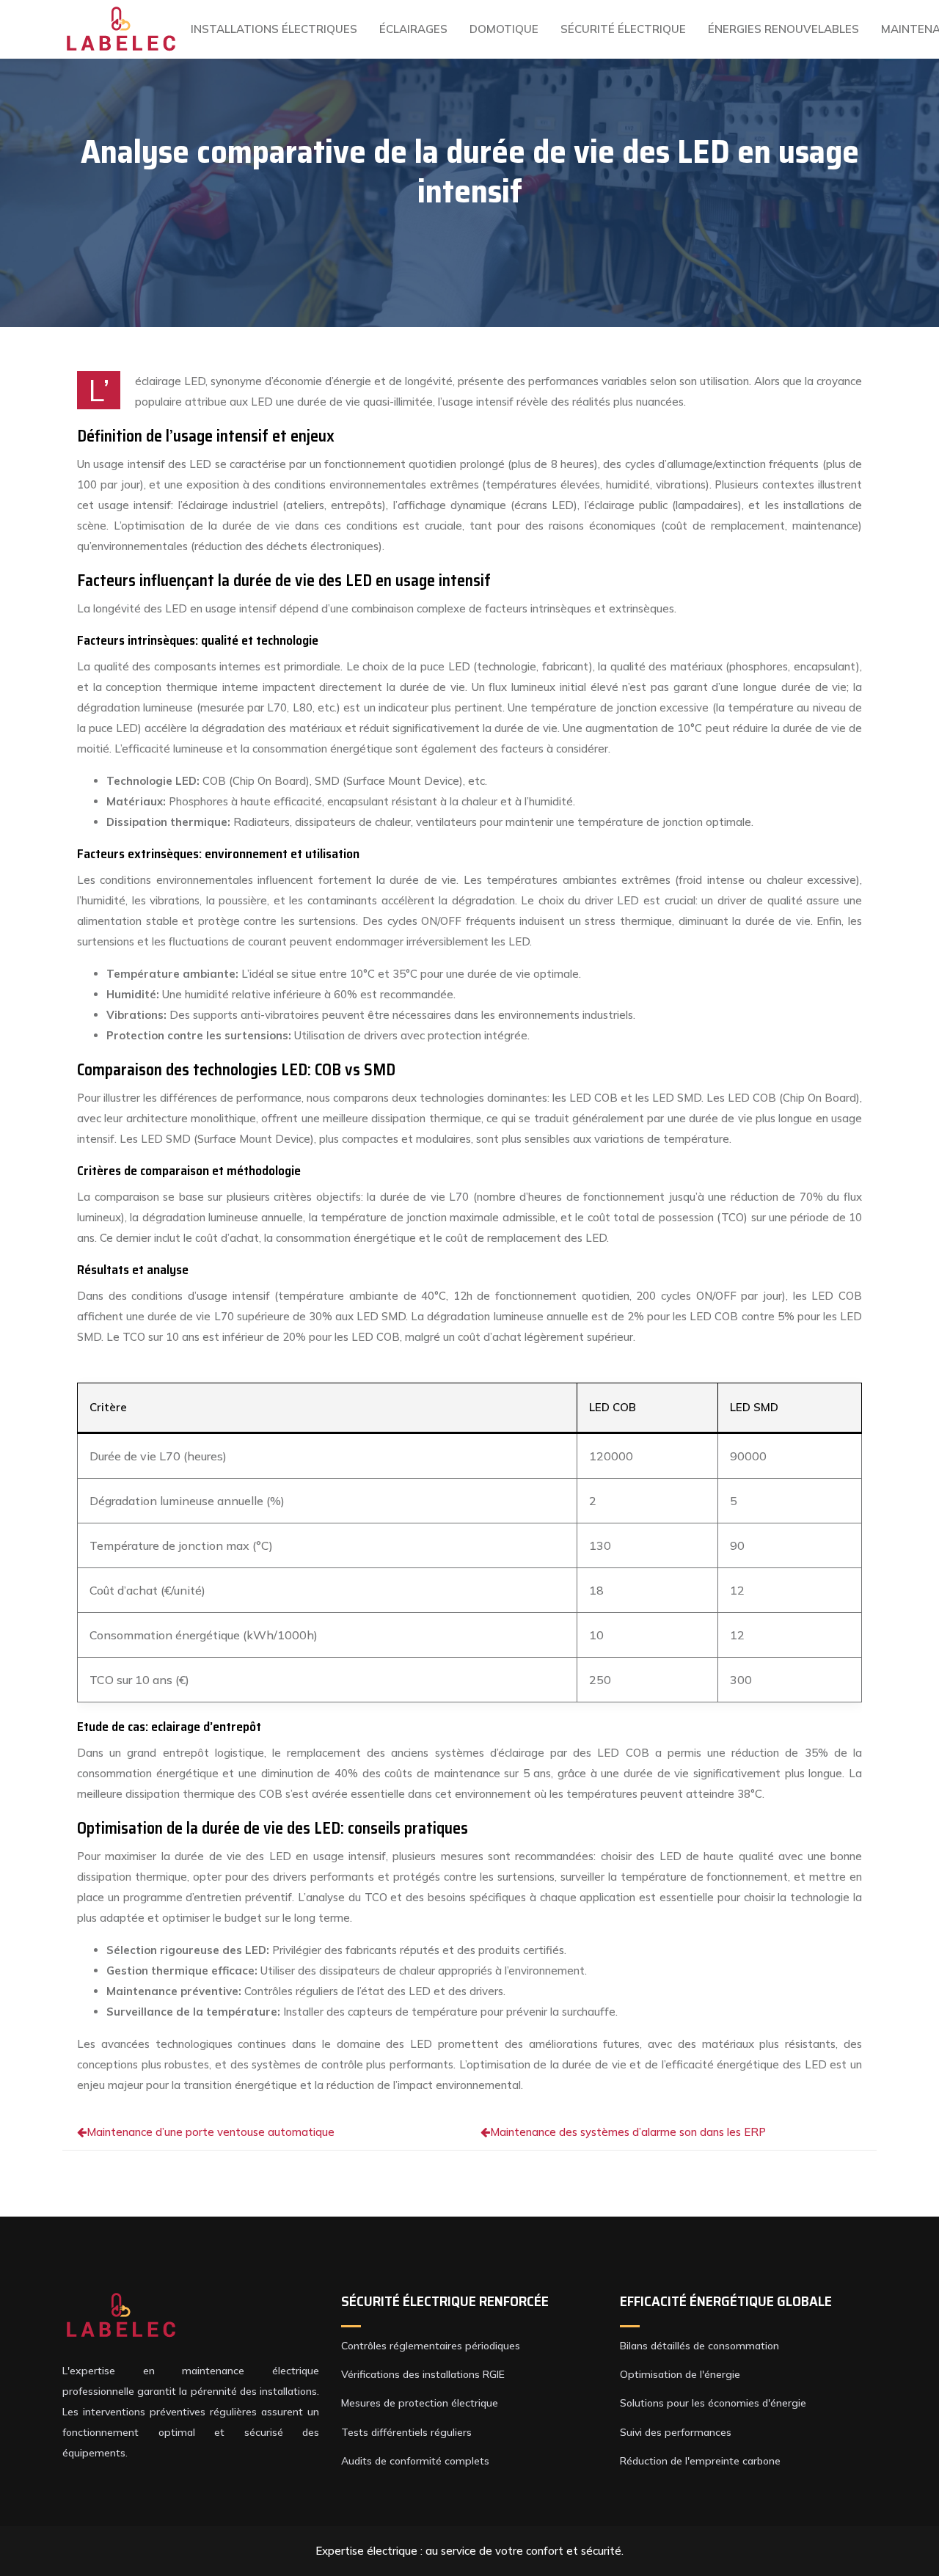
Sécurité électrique (623, 29)
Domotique (504, 29)
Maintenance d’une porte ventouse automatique (211, 2132)
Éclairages (413, 29)
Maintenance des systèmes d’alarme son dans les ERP (628, 2132)
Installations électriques (274, 29)
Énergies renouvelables (783, 29)
